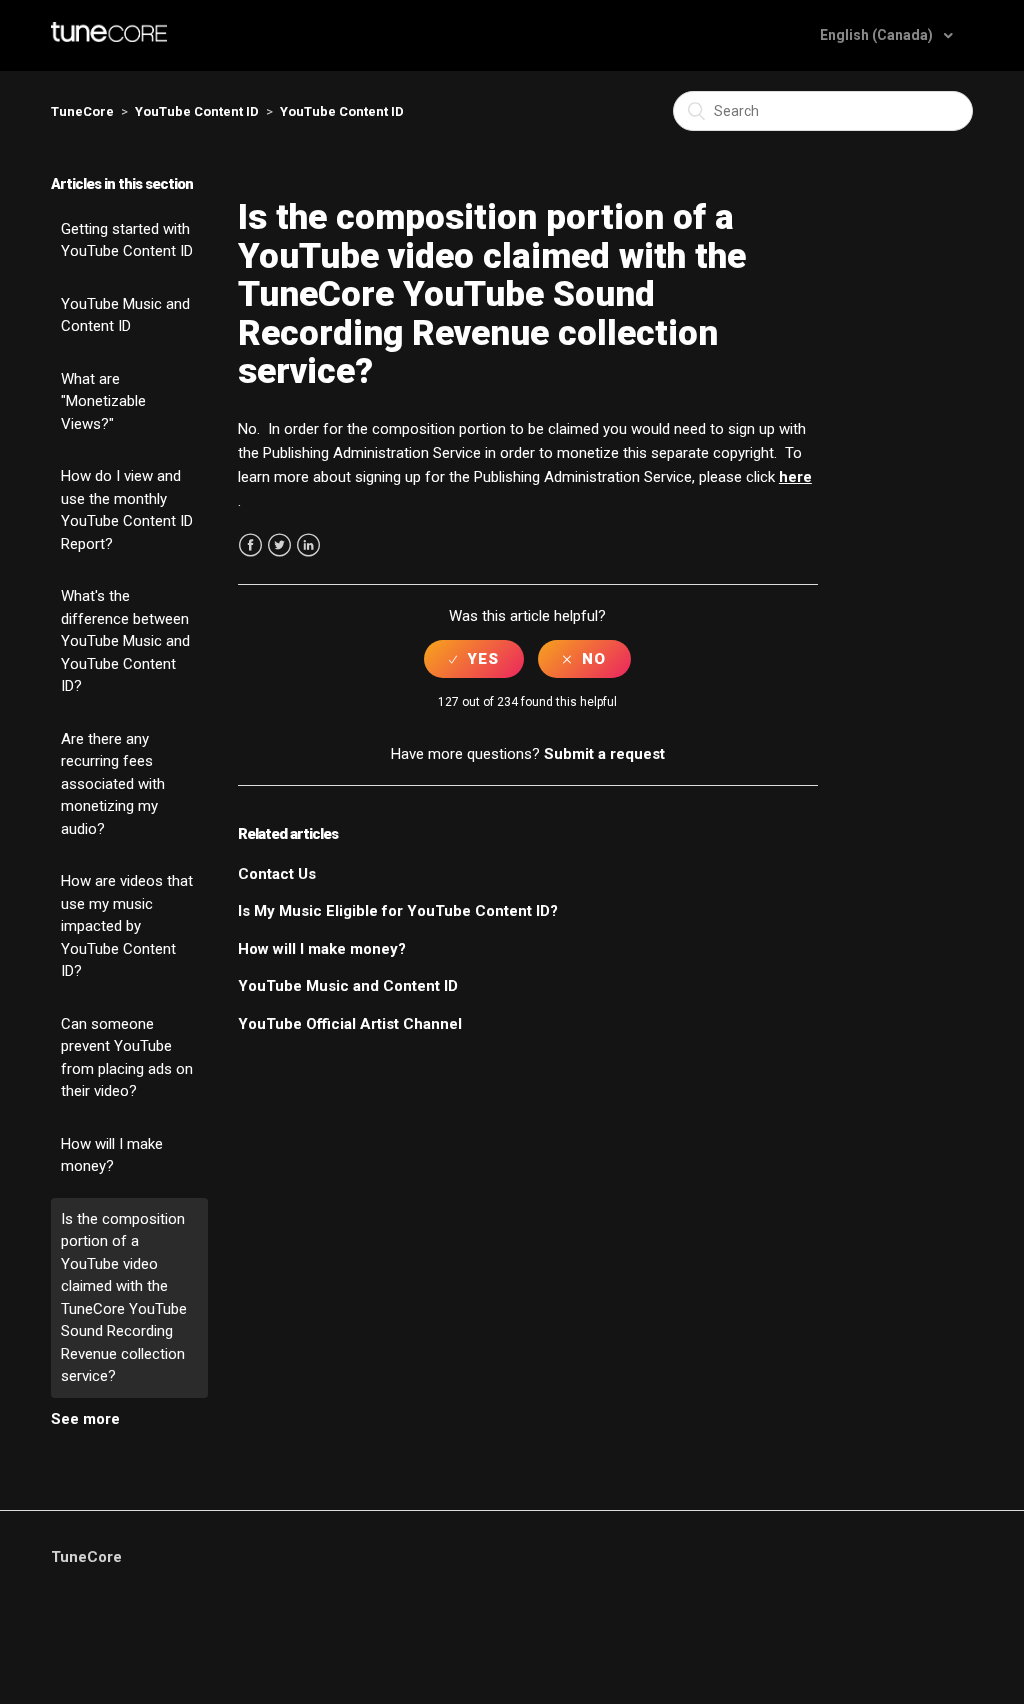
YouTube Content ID (197, 111)
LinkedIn (308, 545)
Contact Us (277, 874)
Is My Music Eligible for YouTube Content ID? (398, 911)
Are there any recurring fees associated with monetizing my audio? (113, 784)
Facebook (250, 545)
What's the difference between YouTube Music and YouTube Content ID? (125, 641)
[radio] (474, 659)
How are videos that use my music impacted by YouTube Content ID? (127, 926)
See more (85, 1419)
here (795, 477)
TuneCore (82, 111)
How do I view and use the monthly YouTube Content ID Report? (127, 510)
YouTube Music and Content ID (125, 315)
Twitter (279, 545)
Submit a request (604, 754)
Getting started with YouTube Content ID (127, 240)
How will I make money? (112, 1155)
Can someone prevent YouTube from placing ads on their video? (127, 1058)
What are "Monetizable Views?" (103, 401)
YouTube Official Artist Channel (350, 1024)
